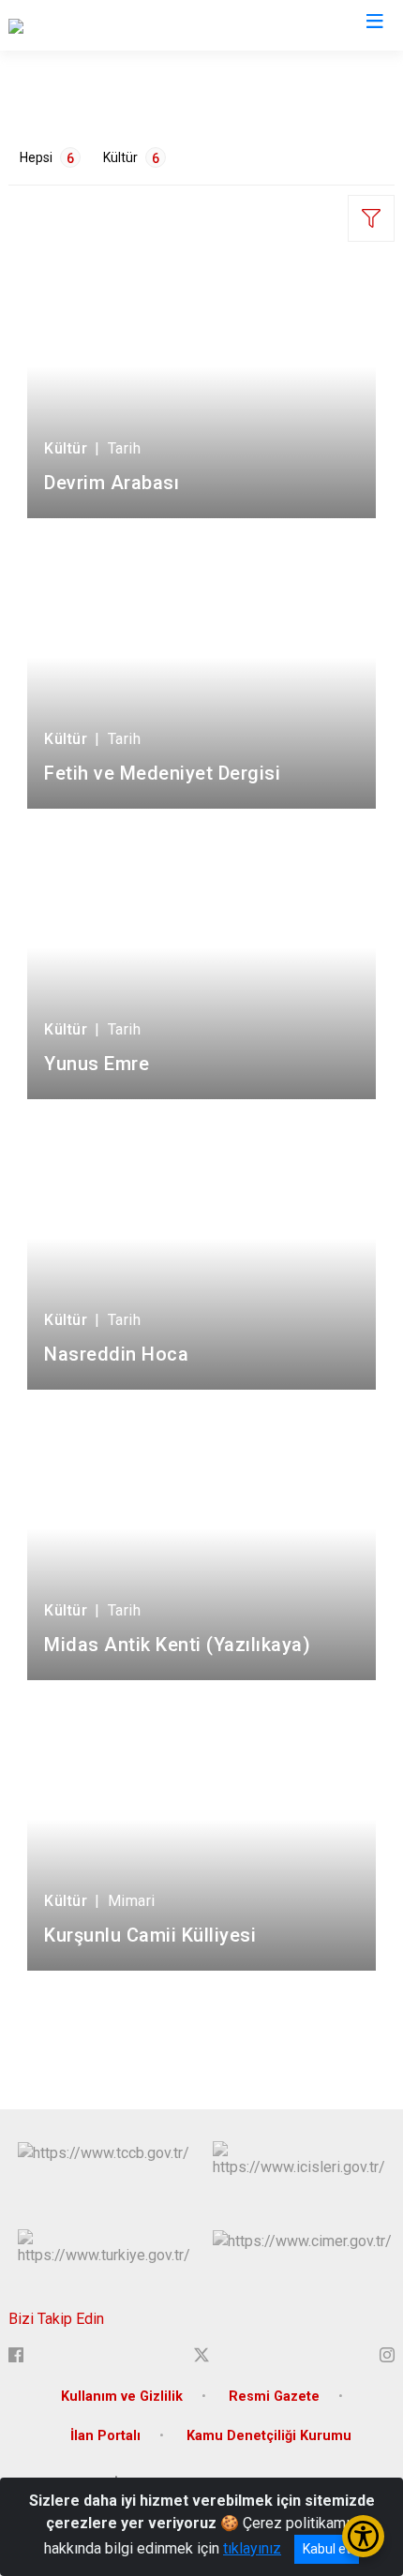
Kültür (131, 158)
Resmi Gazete (274, 2397)
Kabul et (327, 2549)
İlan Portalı (105, 2436)
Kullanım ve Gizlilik (122, 2397)
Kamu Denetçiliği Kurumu (269, 2436)
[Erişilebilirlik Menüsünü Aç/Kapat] (363, 2536)
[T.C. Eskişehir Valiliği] (75, 25)
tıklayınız (252, 2548)
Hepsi (47, 158)
